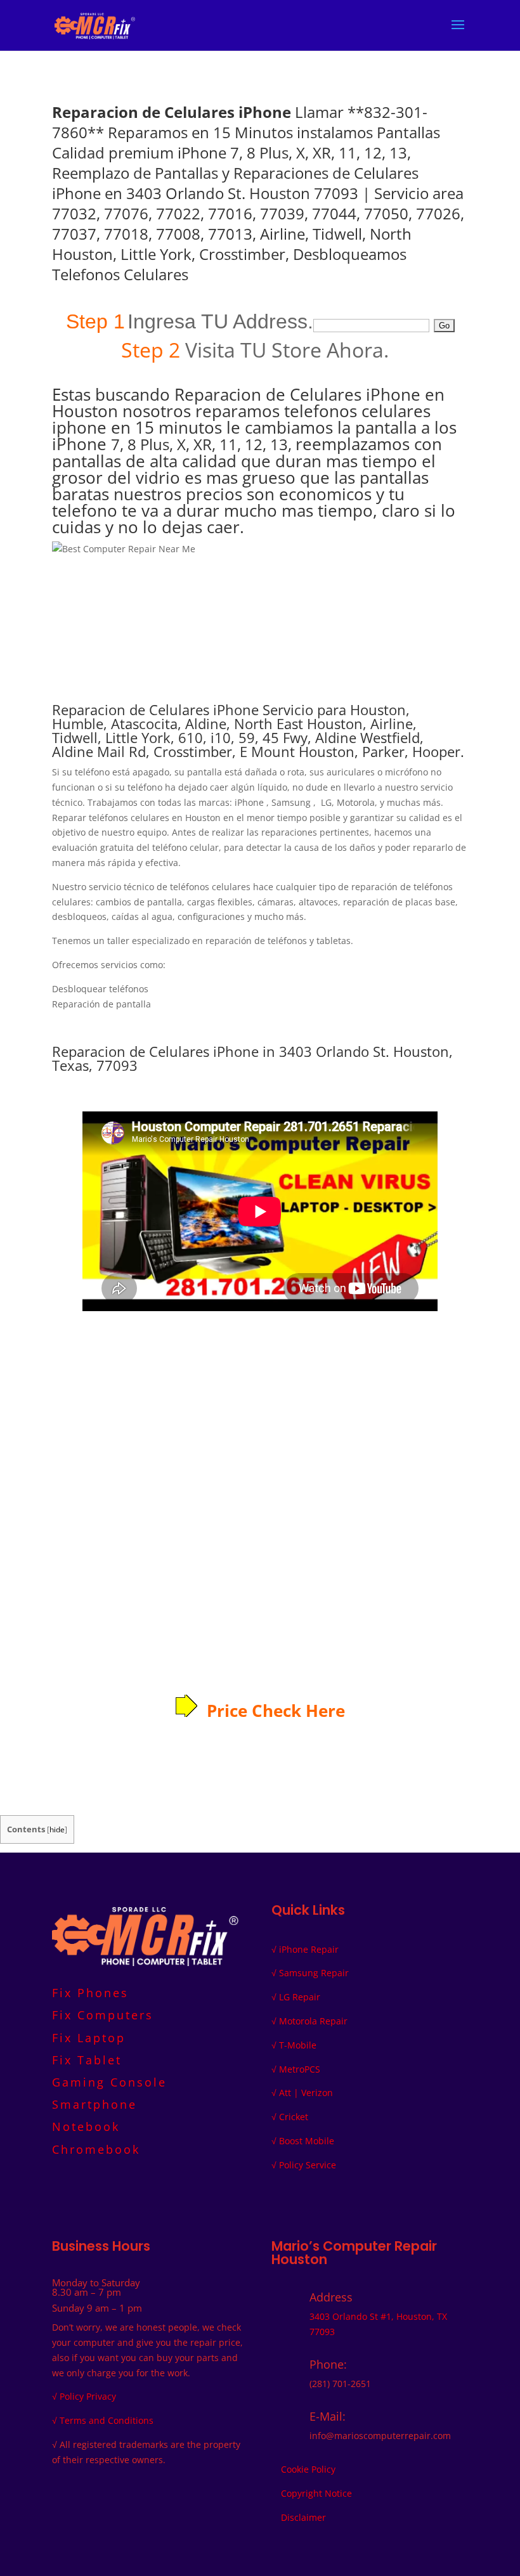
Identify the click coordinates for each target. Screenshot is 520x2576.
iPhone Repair (309, 1949)
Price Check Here (276, 1711)
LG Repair (300, 1997)
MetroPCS (300, 2069)
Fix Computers (103, 2015)
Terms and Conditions (107, 2420)
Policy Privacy (88, 2396)
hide (57, 1829)
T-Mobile (298, 2045)
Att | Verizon (306, 2093)
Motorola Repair (313, 2021)
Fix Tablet (87, 2060)
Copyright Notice (316, 2493)
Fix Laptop (89, 2038)
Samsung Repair (314, 1973)
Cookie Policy (308, 2469)
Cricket (294, 2117)
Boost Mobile (307, 2141)
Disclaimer (303, 2517)
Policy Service (308, 2165)
